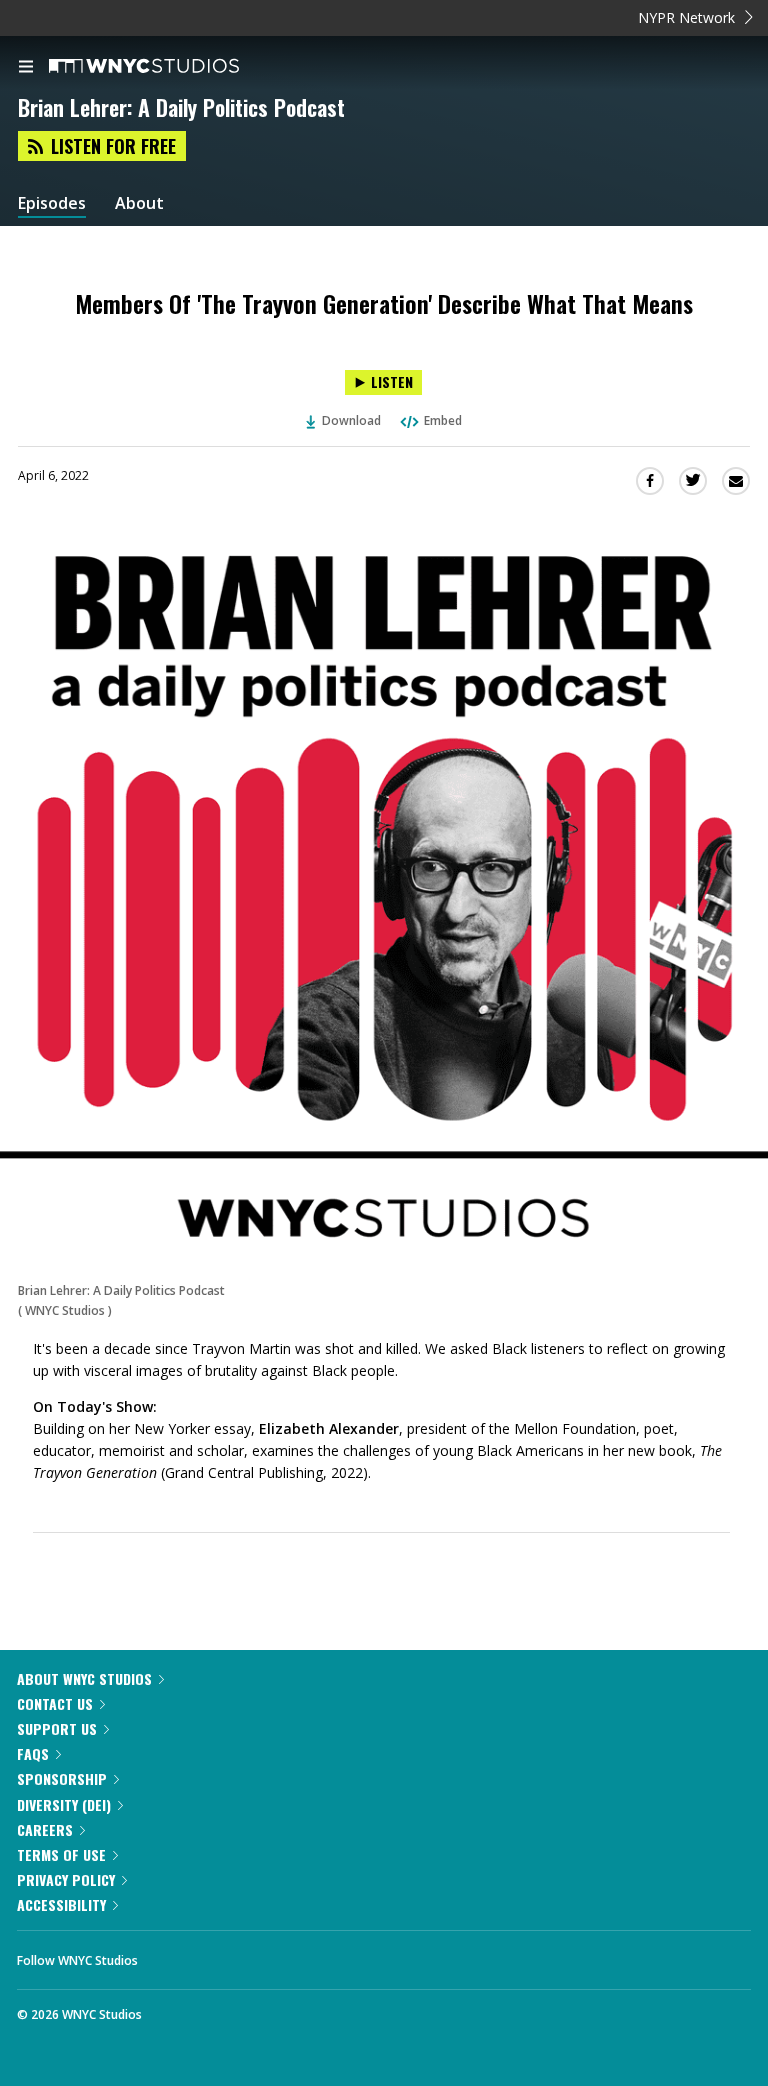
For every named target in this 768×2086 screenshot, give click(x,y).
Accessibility (61, 1904)
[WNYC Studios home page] (169, 67)
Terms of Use (61, 1854)
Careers (45, 1829)
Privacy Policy (66, 1879)
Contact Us (55, 1703)
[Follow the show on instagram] (282, 1955)
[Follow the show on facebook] (173, 1955)
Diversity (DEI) (64, 1804)
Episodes (52, 203)
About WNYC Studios (84, 1678)
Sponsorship (62, 1778)
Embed (443, 420)
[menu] (26, 68)
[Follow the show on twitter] (228, 1955)
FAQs (33, 1753)
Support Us (57, 1728)
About (139, 203)
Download (351, 420)
